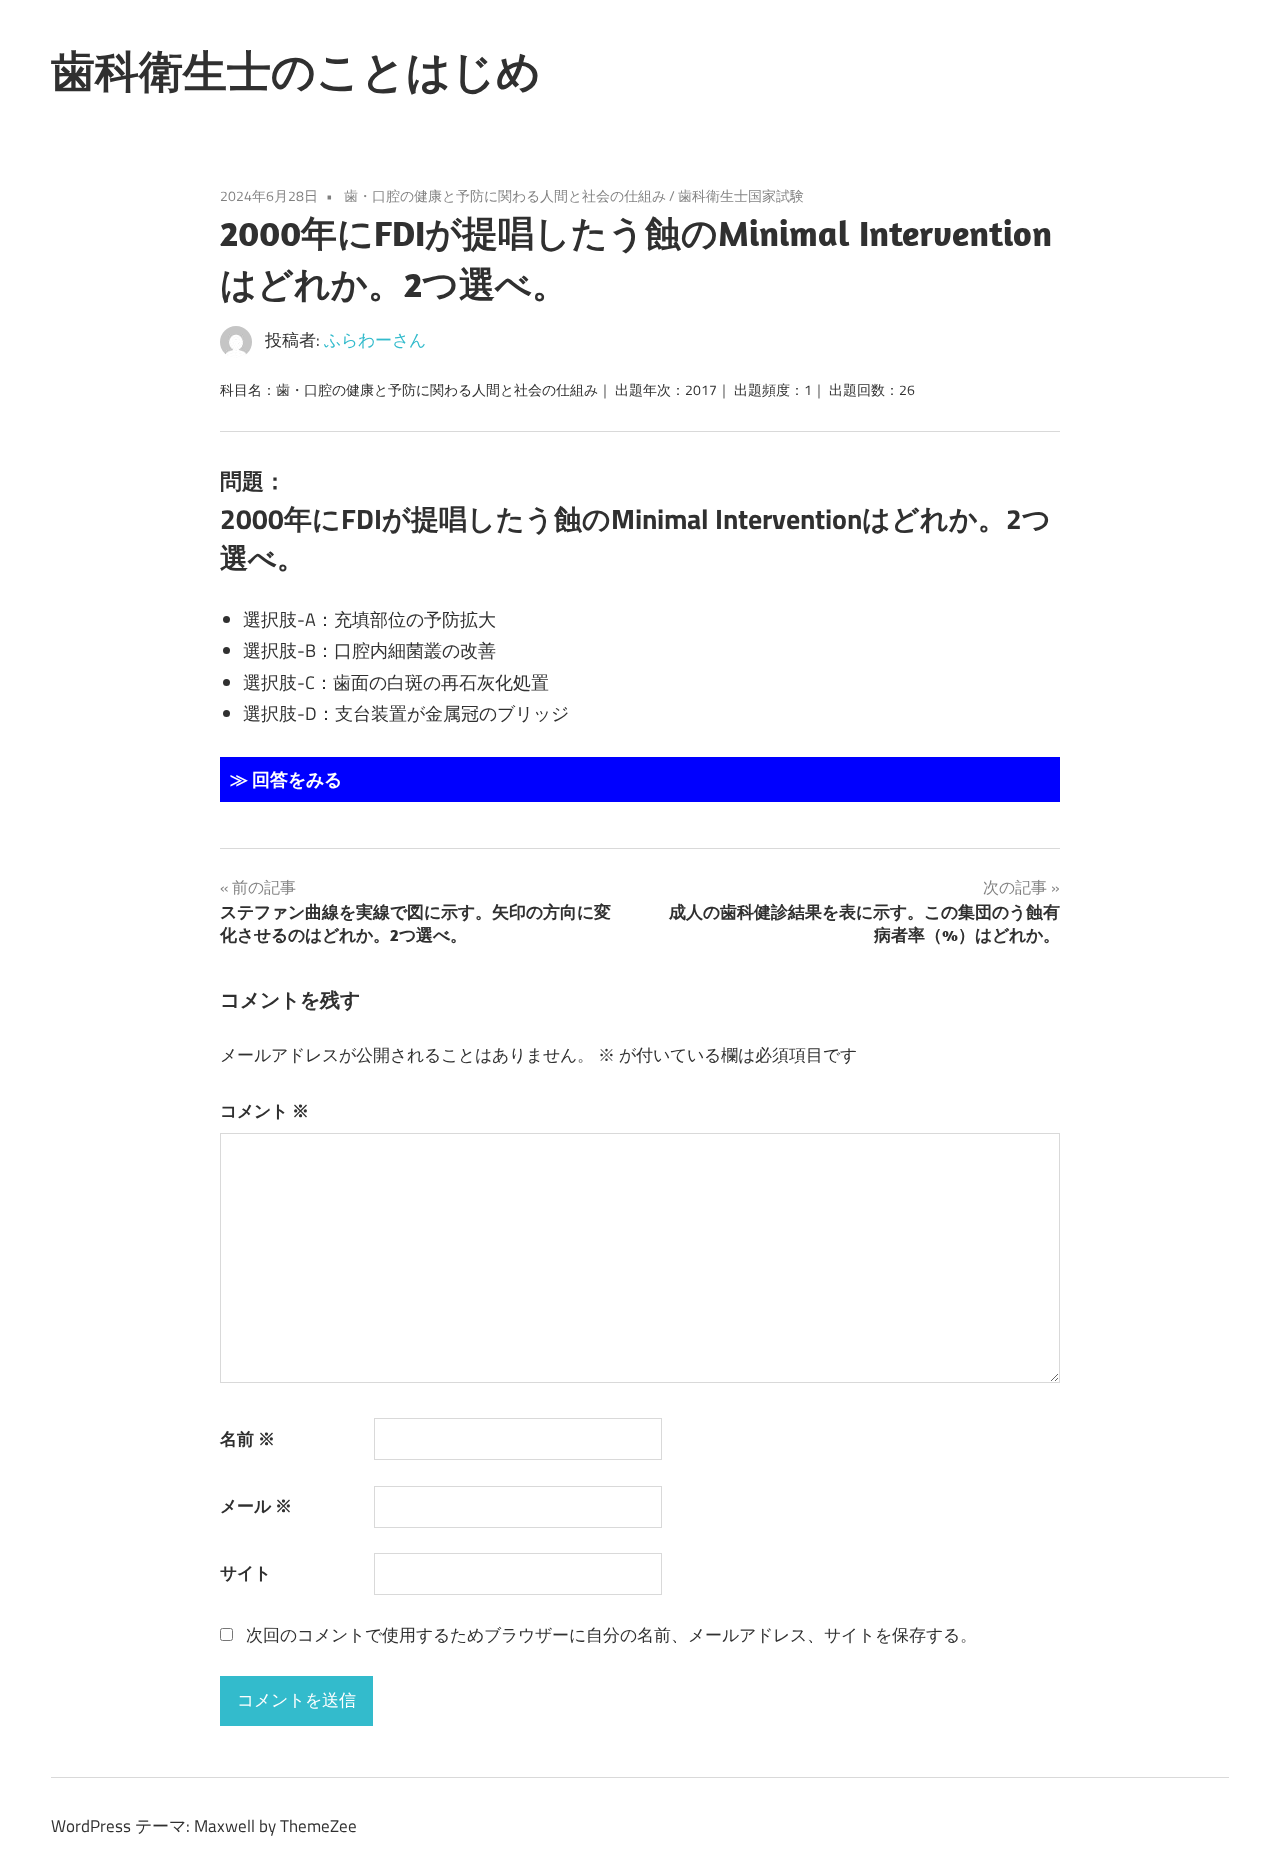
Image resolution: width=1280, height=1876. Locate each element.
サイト (245, 1573)
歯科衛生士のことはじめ (296, 71)
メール (256, 1506)
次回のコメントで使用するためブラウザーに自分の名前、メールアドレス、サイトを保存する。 (611, 1635)
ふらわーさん (375, 340)
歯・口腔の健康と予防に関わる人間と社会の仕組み (505, 195)
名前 (247, 1439)
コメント (264, 1111)
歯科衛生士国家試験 (741, 195)
